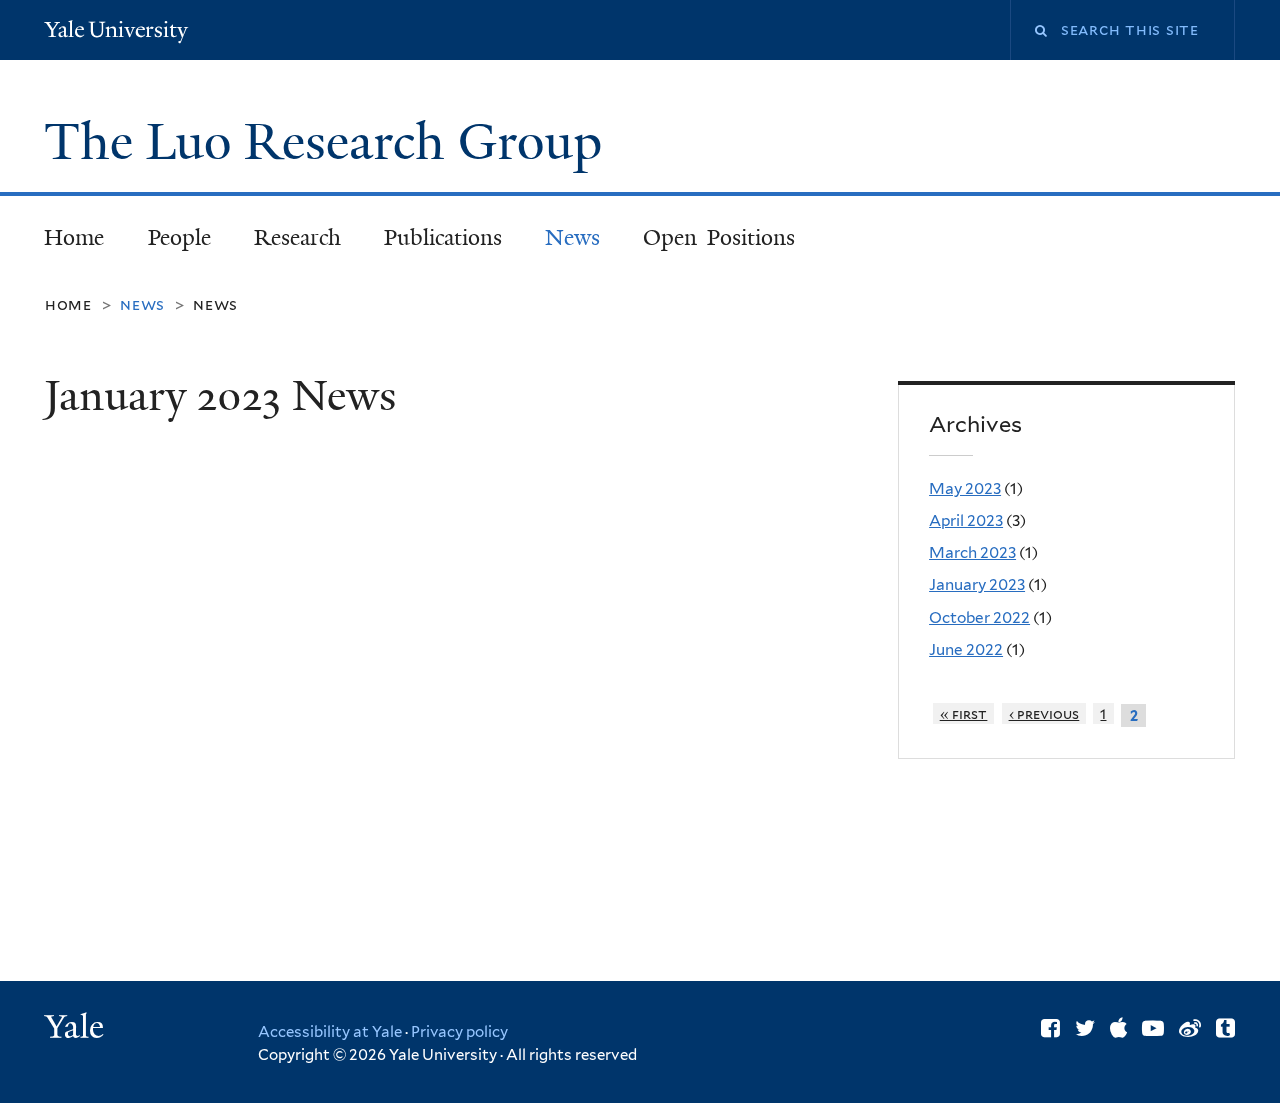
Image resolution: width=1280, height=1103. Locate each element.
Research (297, 237)
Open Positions (719, 237)
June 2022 (966, 649)
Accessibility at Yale (330, 1032)
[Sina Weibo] (1190, 1028)
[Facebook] (1050, 1028)
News (572, 237)
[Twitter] (1085, 1028)
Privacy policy (459, 1032)
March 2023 (972, 552)
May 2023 (965, 488)
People (179, 237)
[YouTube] (1153, 1028)
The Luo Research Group (329, 142)
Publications (443, 237)
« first (964, 713)
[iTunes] (1118, 1028)
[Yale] (77, 1029)
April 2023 (966, 520)
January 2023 (977, 584)
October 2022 (979, 617)
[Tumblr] (1225, 1028)
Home (74, 237)
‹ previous (1044, 713)
